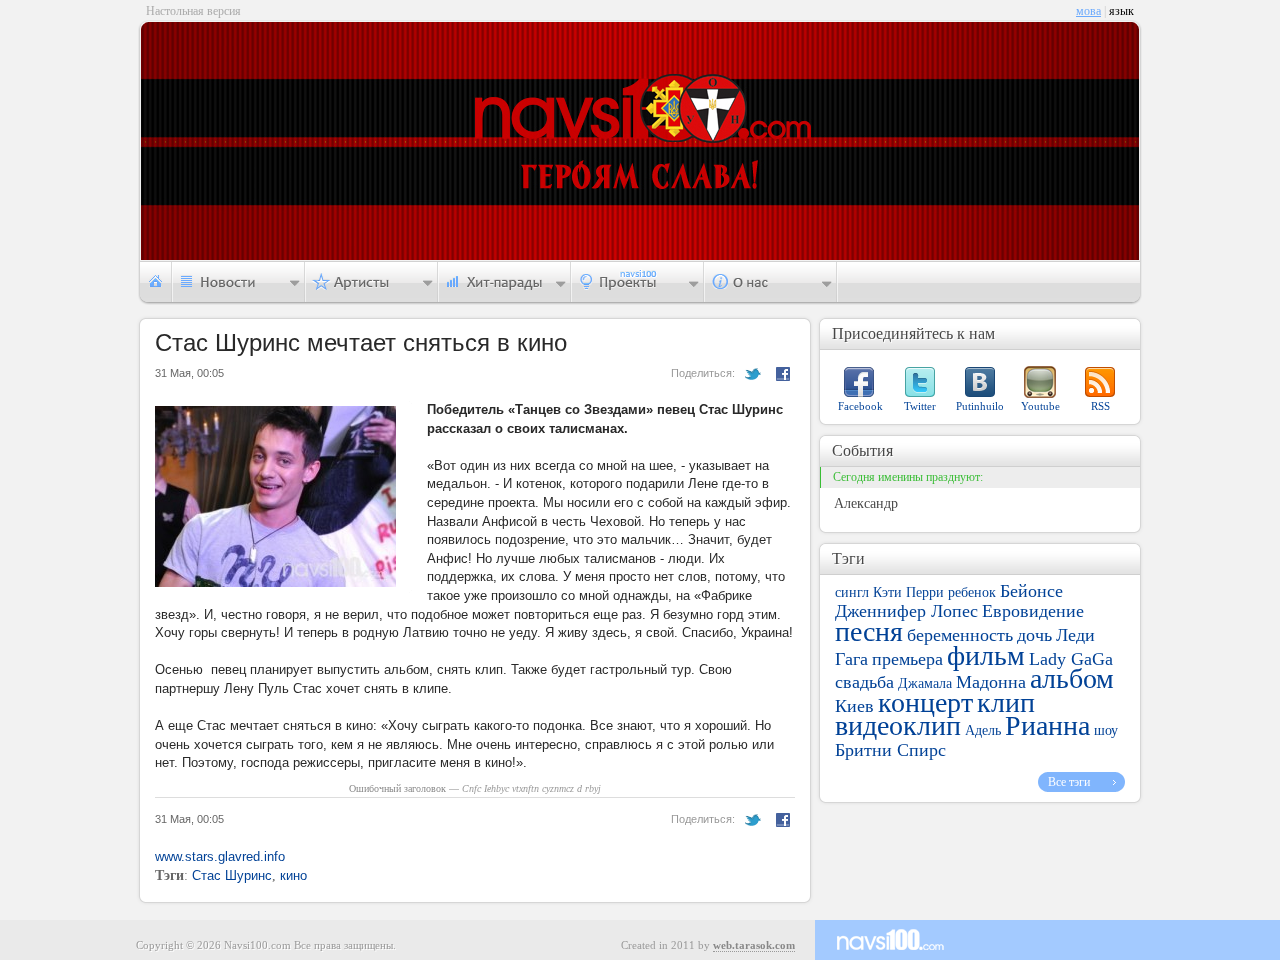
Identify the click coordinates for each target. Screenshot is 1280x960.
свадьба (864, 682)
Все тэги (1069, 782)
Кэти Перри (908, 592)
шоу (1106, 730)
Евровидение (1033, 611)
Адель (983, 730)
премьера (907, 659)
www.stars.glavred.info (220, 856)
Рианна (1047, 725)
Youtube (1040, 406)
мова (1088, 11)
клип (1006, 702)
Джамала (925, 683)
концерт (925, 702)
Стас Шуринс (232, 875)
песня (869, 631)
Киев (854, 706)
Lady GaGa (1071, 659)
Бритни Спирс (890, 750)
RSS (1100, 406)
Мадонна (991, 682)
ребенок (972, 592)
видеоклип (898, 725)
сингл (852, 592)
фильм (986, 655)
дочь (1034, 635)
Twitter (920, 406)
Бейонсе (1031, 591)
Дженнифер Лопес (906, 611)
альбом (1072, 678)
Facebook (860, 406)
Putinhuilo (980, 406)
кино (293, 875)
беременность (960, 635)
